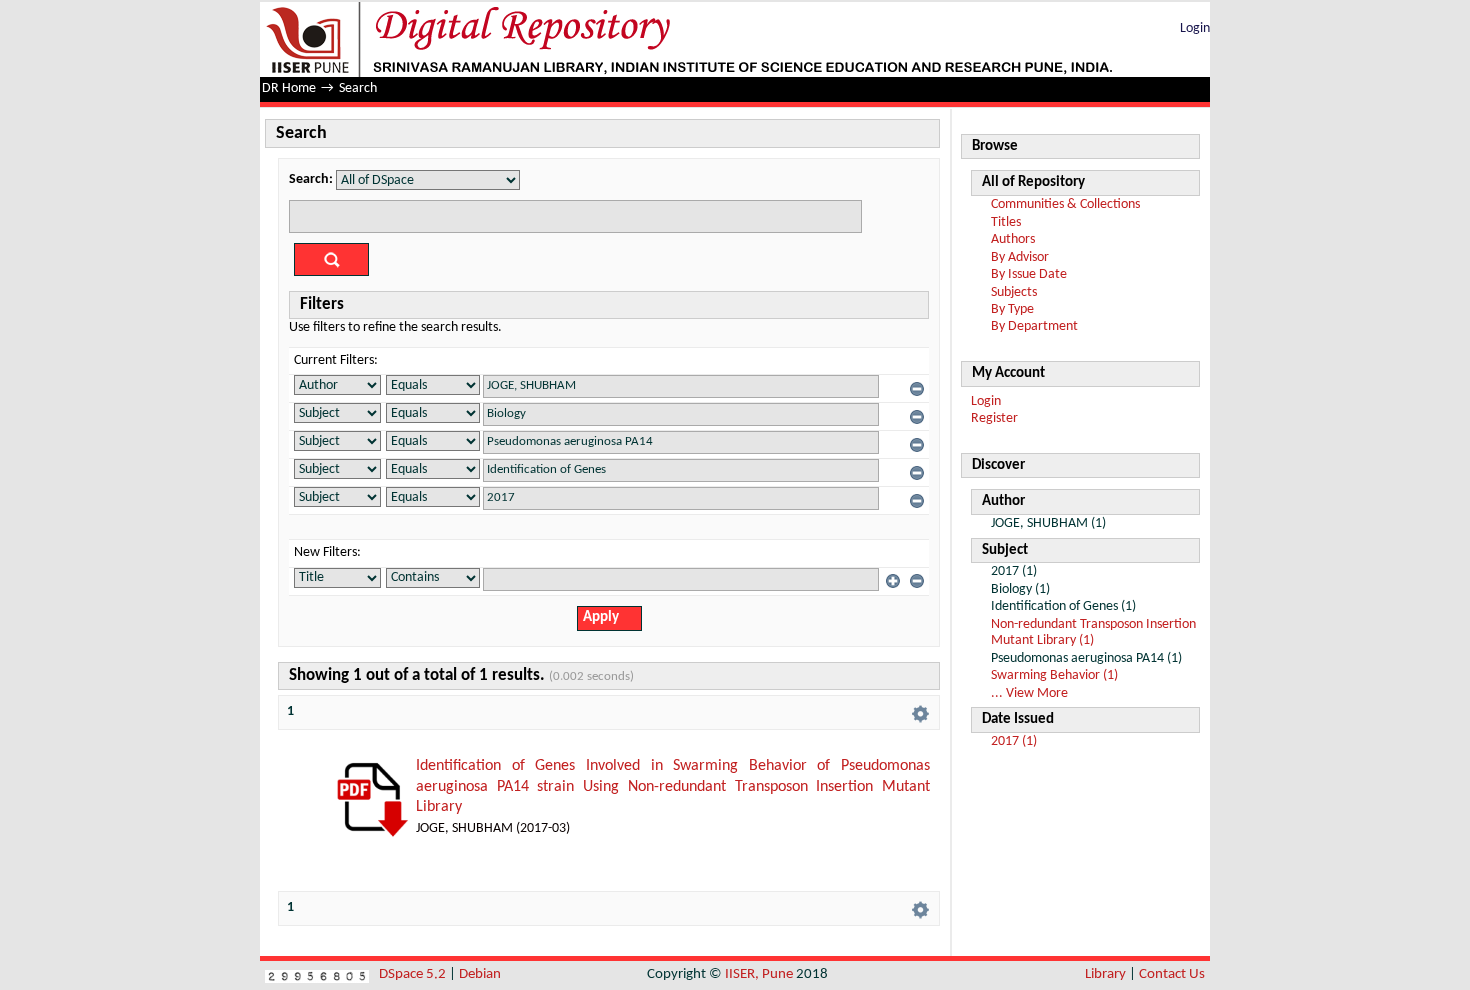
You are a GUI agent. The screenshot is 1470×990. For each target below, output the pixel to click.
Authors (1013, 239)
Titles (1006, 222)
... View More (1029, 693)
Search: (311, 179)
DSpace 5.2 (414, 974)
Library (1105, 974)
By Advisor (1020, 257)
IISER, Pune (759, 974)
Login (1195, 28)
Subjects (1014, 292)
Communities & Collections (1065, 204)
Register (994, 418)
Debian (480, 974)
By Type (1012, 309)
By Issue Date (1029, 274)
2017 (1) (1014, 741)
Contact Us (1172, 974)
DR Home (289, 88)
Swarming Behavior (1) (1054, 675)
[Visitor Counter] (317, 974)
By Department (1034, 326)
